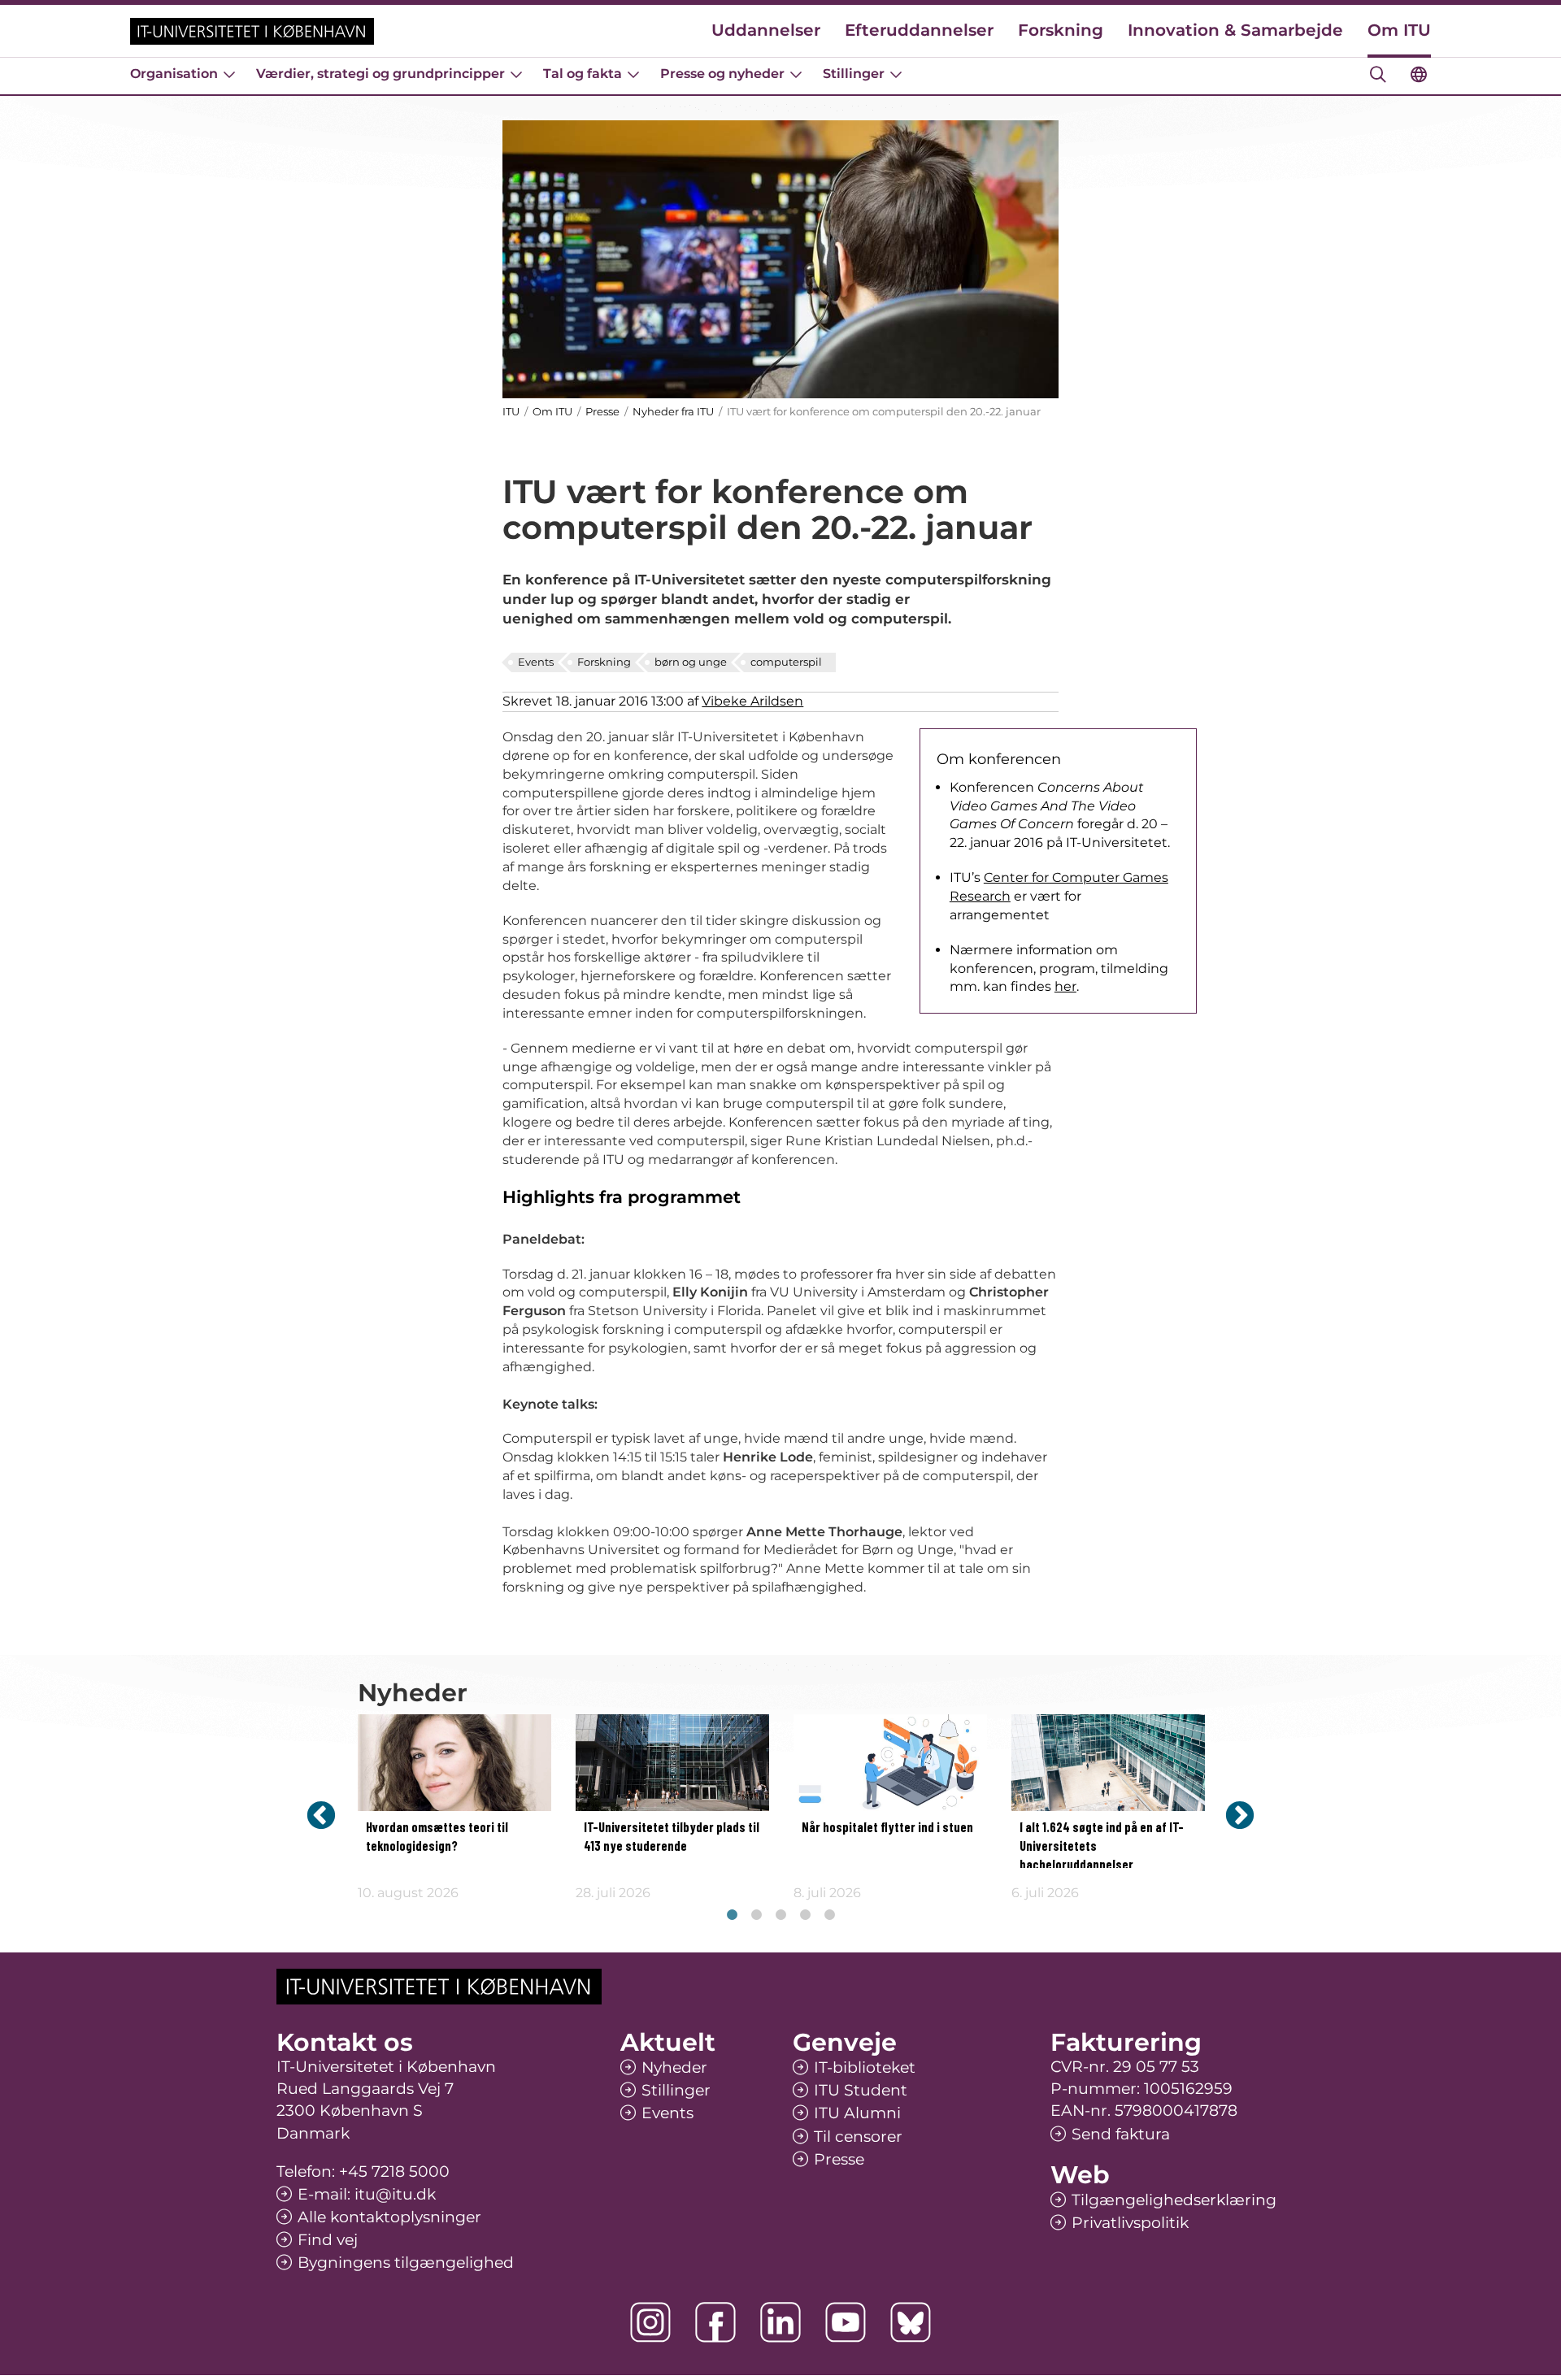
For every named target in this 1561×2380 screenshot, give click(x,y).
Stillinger (854, 74)
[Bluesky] (911, 2322)
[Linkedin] (780, 2322)
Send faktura (1121, 2134)
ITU (511, 411)
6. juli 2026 (1045, 1893)
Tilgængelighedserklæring (1174, 2200)
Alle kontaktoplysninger (389, 2217)
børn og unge (691, 662)
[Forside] (252, 31)
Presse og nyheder (722, 74)
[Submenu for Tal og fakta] (633, 74)
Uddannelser (766, 30)
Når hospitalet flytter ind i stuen (887, 1828)
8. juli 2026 (827, 1893)
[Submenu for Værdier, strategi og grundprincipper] (516, 74)
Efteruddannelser (919, 30)
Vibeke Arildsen (752, 701)
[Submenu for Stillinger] (896, 74)
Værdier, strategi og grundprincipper (380, 74)
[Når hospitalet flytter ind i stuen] (890, 1763)
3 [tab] (780, 1915)
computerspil (786, 662)
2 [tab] (756, 1915)
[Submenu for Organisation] (229, 74)
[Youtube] (846, 2322)
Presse (602, 411)
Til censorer (858, 2137)
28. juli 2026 (613, 1893)
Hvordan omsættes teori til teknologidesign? (437, 1837)
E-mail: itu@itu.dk (367, 2194)
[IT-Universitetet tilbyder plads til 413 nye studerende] (672, 1763)
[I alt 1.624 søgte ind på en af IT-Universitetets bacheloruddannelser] (1108, 1763)
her (1065, 986)
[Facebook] (715, 2322)
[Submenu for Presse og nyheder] (796, 74)
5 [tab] (829, 1915)
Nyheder (674, 2067)
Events (536, 662)
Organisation (174, 74)
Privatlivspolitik (1130, 2223)
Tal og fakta (583, 74)
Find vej (328, 2240)
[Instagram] (650, 2322)
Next (1240, 1815)
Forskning (1061, 30)
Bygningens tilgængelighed (406, 2263)
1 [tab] (732, 1915)
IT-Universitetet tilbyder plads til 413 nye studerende (672, 1837)
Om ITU (1399, 30)
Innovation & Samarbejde (1235, 30)
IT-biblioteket (865, 2067)
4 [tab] (805, 1915)
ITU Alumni (857, 2113)
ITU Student (861, 2090)
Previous (321, 1815)
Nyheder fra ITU (673, 411)
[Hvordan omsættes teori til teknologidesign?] (454, 1763)
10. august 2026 (408, 1893)
